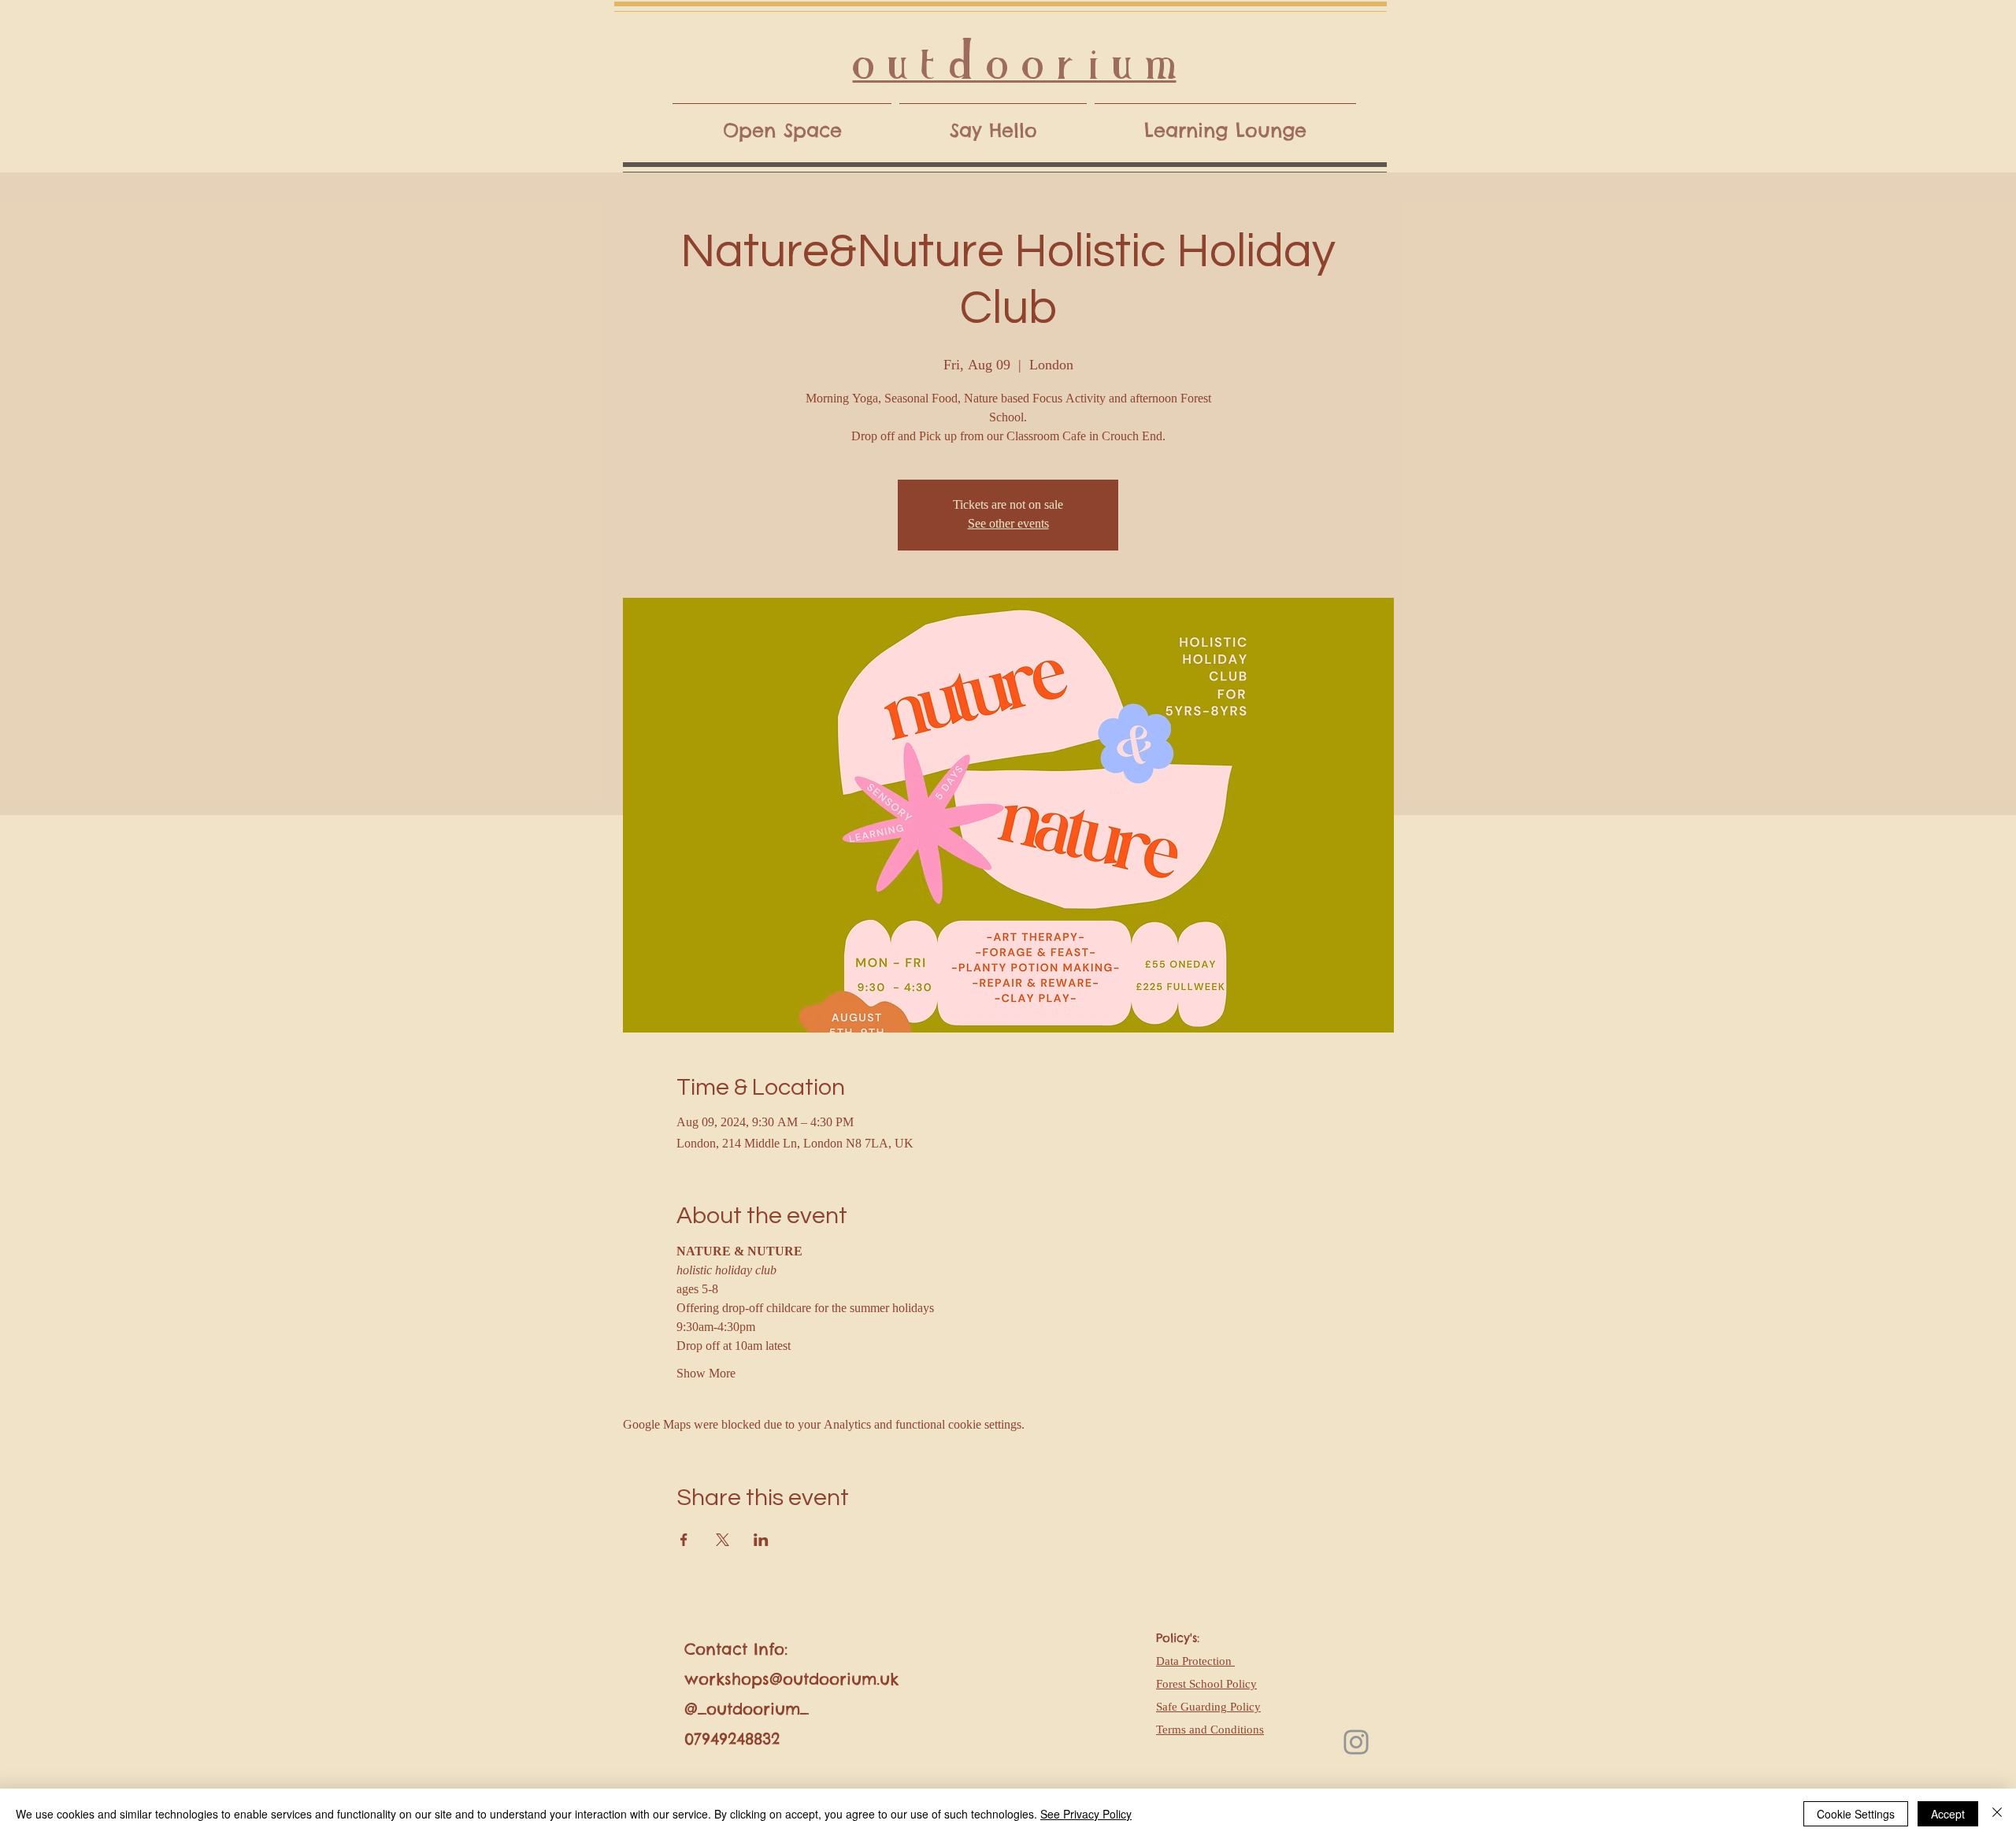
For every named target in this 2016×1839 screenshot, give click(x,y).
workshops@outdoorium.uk (791, 1679)
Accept (1948, 1814)
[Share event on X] (723, 1540)
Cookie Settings (1856, 1814)
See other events (1008, 525)
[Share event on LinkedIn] (761, 1540)
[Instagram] (1356, 1742)
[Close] (1997, 1814)
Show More (706, 1374)
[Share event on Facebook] (684, 1540)
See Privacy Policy (1086, 1814)
